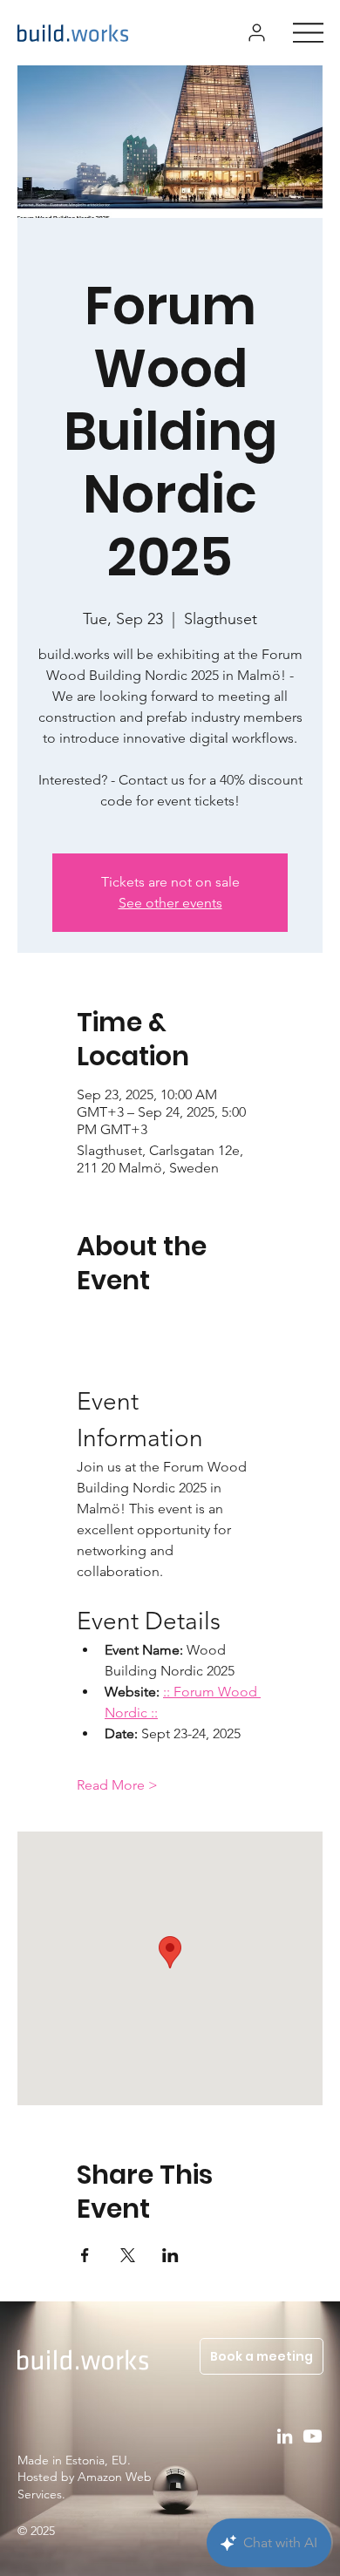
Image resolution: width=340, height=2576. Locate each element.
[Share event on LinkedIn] (170, 2255)
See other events (170, 903)
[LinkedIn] (285, 2436)
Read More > (117, 1785)
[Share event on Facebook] (85, 2255)
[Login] (257, 33)
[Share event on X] (128, 2255)
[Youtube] (313, 2436)
